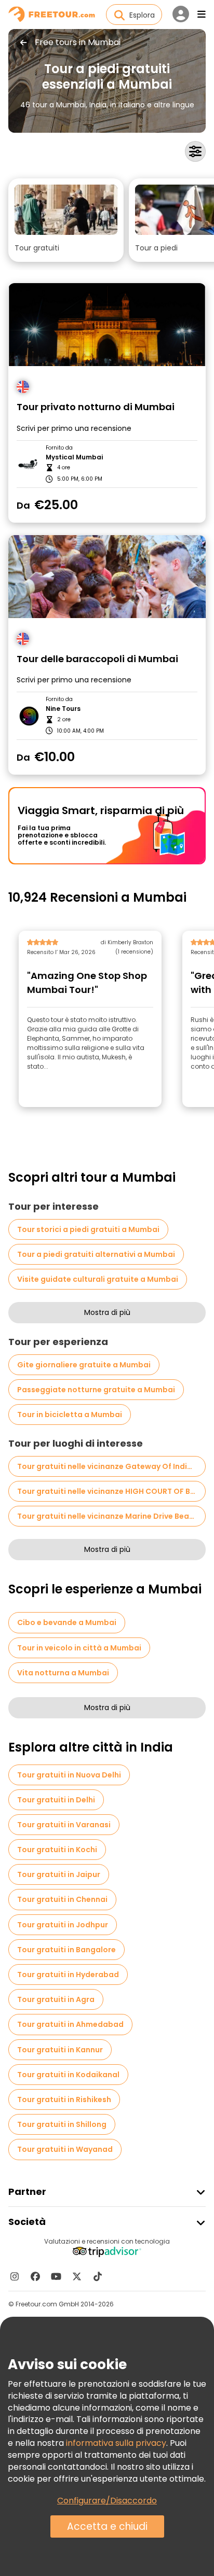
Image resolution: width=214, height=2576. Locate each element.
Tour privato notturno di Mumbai (96, 407)
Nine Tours (63, 709)
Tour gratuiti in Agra (56, 1999)
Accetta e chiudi (107, 2526)
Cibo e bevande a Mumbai (67, 1622)
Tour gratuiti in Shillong (62, 2124)
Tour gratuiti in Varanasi (64, 1825)
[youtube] (56, 2276)
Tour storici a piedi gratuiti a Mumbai (88, 1229)
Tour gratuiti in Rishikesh (64, 2099)
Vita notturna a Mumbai (63, 1673)
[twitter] (77, 2276)
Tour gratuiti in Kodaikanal (68, 2075)
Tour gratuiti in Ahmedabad (70, 2024)
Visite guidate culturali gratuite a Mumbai (98, 1279)
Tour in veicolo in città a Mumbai (79, 1648)
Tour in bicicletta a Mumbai (70, 1415)
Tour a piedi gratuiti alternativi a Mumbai (96, 1254)
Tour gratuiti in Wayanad (65, 2149)
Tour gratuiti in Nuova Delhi (69, 1775)
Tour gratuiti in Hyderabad (68, 1975)
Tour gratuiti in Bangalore (66, 1950)
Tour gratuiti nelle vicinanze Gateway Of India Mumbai (111, 1466)
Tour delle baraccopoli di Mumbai (97, 659)
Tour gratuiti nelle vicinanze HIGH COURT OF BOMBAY (111, 1491)
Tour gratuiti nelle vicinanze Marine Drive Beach (108, 1516)
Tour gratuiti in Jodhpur (63, 1925)
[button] (66, 220)
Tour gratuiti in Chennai (62, 1899)
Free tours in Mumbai (78, 43)
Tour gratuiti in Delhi (56, 1800)
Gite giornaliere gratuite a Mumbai (84, 1365)
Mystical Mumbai (74, 457)
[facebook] (35, 2276)
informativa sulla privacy (116, 2443)
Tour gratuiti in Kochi (57, 1850)
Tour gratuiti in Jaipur (59, 1874)
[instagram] (15, 2276)
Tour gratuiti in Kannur (60, 2050)
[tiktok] (98, 2276)
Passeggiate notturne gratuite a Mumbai (96, 1390)
